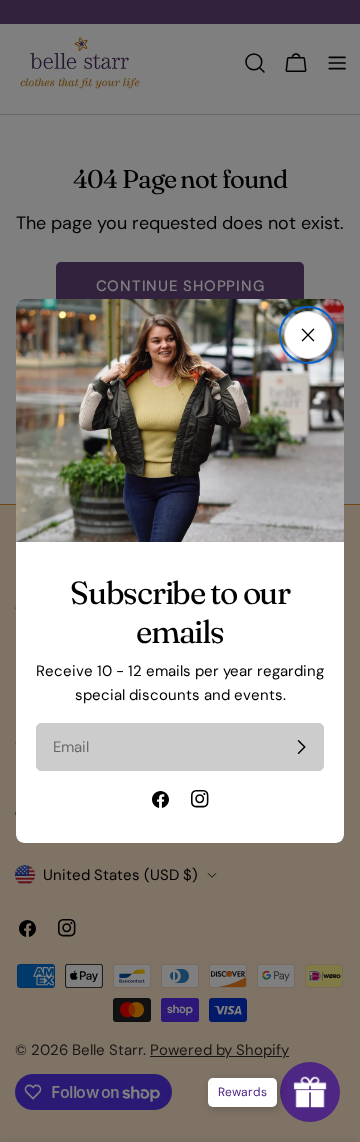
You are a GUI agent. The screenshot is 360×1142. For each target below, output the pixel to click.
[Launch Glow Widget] (310, 1092)
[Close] (308, 335)
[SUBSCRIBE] (301, 747)
